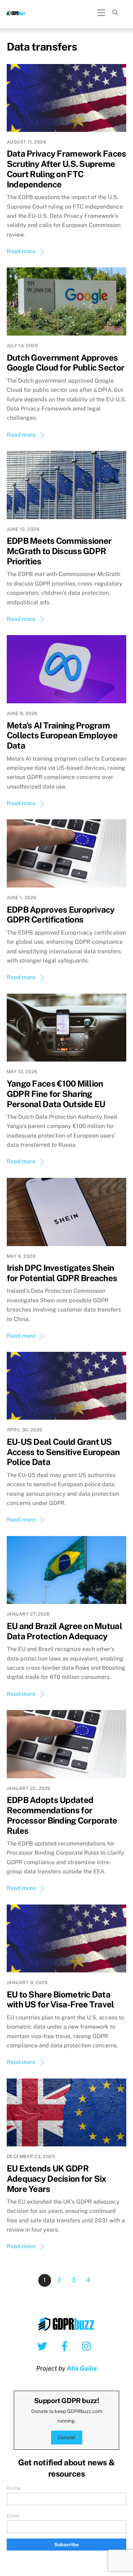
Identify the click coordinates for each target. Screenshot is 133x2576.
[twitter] (43, 2346)
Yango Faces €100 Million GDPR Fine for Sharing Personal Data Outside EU (56, 1094)
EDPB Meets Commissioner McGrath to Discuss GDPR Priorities (59, 551)
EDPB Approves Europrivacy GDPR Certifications (61, 915)
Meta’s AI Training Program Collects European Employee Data (62, 735)
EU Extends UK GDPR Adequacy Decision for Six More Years (57, 2179)
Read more (21, 251)
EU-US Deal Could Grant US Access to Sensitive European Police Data (63, 1452)
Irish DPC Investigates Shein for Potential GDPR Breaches (62, 1273)
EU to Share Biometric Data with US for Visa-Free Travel (60, 1999)
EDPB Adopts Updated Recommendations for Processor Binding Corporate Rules (62, 1815)
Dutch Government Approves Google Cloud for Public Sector (65, 363)
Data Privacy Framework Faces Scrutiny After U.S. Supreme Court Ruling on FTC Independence (66, 169)
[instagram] (88, 2346)
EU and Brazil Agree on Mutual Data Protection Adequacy (64, 1631)
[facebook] (66, 2346)
